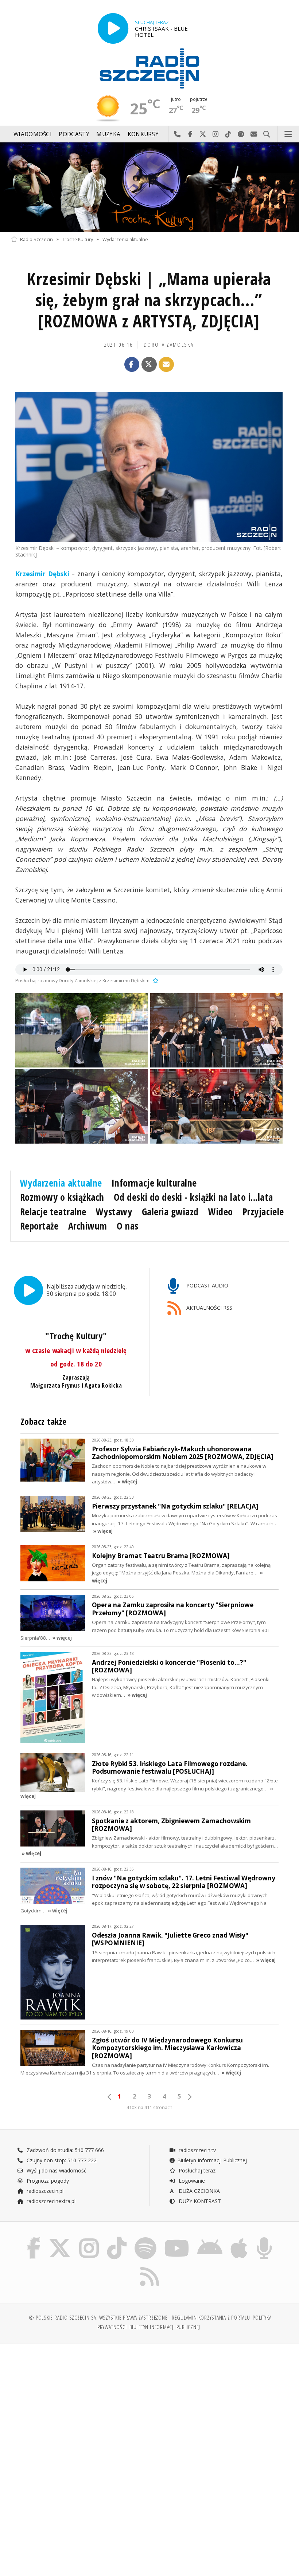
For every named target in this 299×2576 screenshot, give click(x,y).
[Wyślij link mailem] (166, 365)
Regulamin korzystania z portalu (211, 2318)
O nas (128, 1226)
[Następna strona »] (189, 2097)
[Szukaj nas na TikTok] (117, 2239)
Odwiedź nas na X (203, 134)
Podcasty (74, 134)
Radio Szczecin (36, 239)
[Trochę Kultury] (149, 187)
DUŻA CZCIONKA (199, 2191)
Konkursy (143, 134)
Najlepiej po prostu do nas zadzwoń (177, 134)
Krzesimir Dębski (42, 574)
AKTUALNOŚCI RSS (209, 1308)
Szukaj (267, 134)
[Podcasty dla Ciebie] (264, 2239)
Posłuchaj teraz (196, 2170)
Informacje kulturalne (154, 1183)
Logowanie (191, 2181)
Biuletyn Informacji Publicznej (212, 2160)
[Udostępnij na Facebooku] (132, 365)
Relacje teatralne (53, 1212)
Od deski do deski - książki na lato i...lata (193, 1197)
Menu (288, 134)
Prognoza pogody (47, 2181)
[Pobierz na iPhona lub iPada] (239, 2239)
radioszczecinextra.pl (50, 2201)
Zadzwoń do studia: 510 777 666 (65, 2150)
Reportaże (39, 1226)
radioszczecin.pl (44, 2191)
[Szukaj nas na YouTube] (177, 2239)
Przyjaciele (263, 1212)
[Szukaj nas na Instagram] (89, 2239)
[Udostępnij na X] (149, 365)
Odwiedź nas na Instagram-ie (216, 134)
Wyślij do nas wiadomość (254, 134)
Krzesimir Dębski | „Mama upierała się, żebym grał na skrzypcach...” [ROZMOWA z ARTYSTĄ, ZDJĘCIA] (149, 300)
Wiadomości (33, 134)
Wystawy (114, 1212)
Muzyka (108, 134)
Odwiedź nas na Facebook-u (190, 134)
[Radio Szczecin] (149, 68)
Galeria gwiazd (170, 1212)
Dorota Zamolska (169, 345)
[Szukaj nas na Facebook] (33, 2239)
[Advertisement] (79, 2405)
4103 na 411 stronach (149, 2107)
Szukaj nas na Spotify (241, 134)
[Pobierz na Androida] (210, 2239)
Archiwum (88, 1226)
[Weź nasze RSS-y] (149, 2267)
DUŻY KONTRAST (199, 2201)
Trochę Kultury (77, 239)
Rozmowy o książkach (62, 1197)
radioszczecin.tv (197, 2150)
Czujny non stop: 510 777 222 (61, 2160)
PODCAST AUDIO (207, 1285)
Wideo (221, 1212)
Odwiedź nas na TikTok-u (228, 134)
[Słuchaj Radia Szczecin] (113, 28)
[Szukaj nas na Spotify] (145, 2239)
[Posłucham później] (155, 981)
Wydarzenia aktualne (125, 239)
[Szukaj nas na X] (60, 2239)
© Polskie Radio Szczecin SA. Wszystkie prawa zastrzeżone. (99, 2318)
